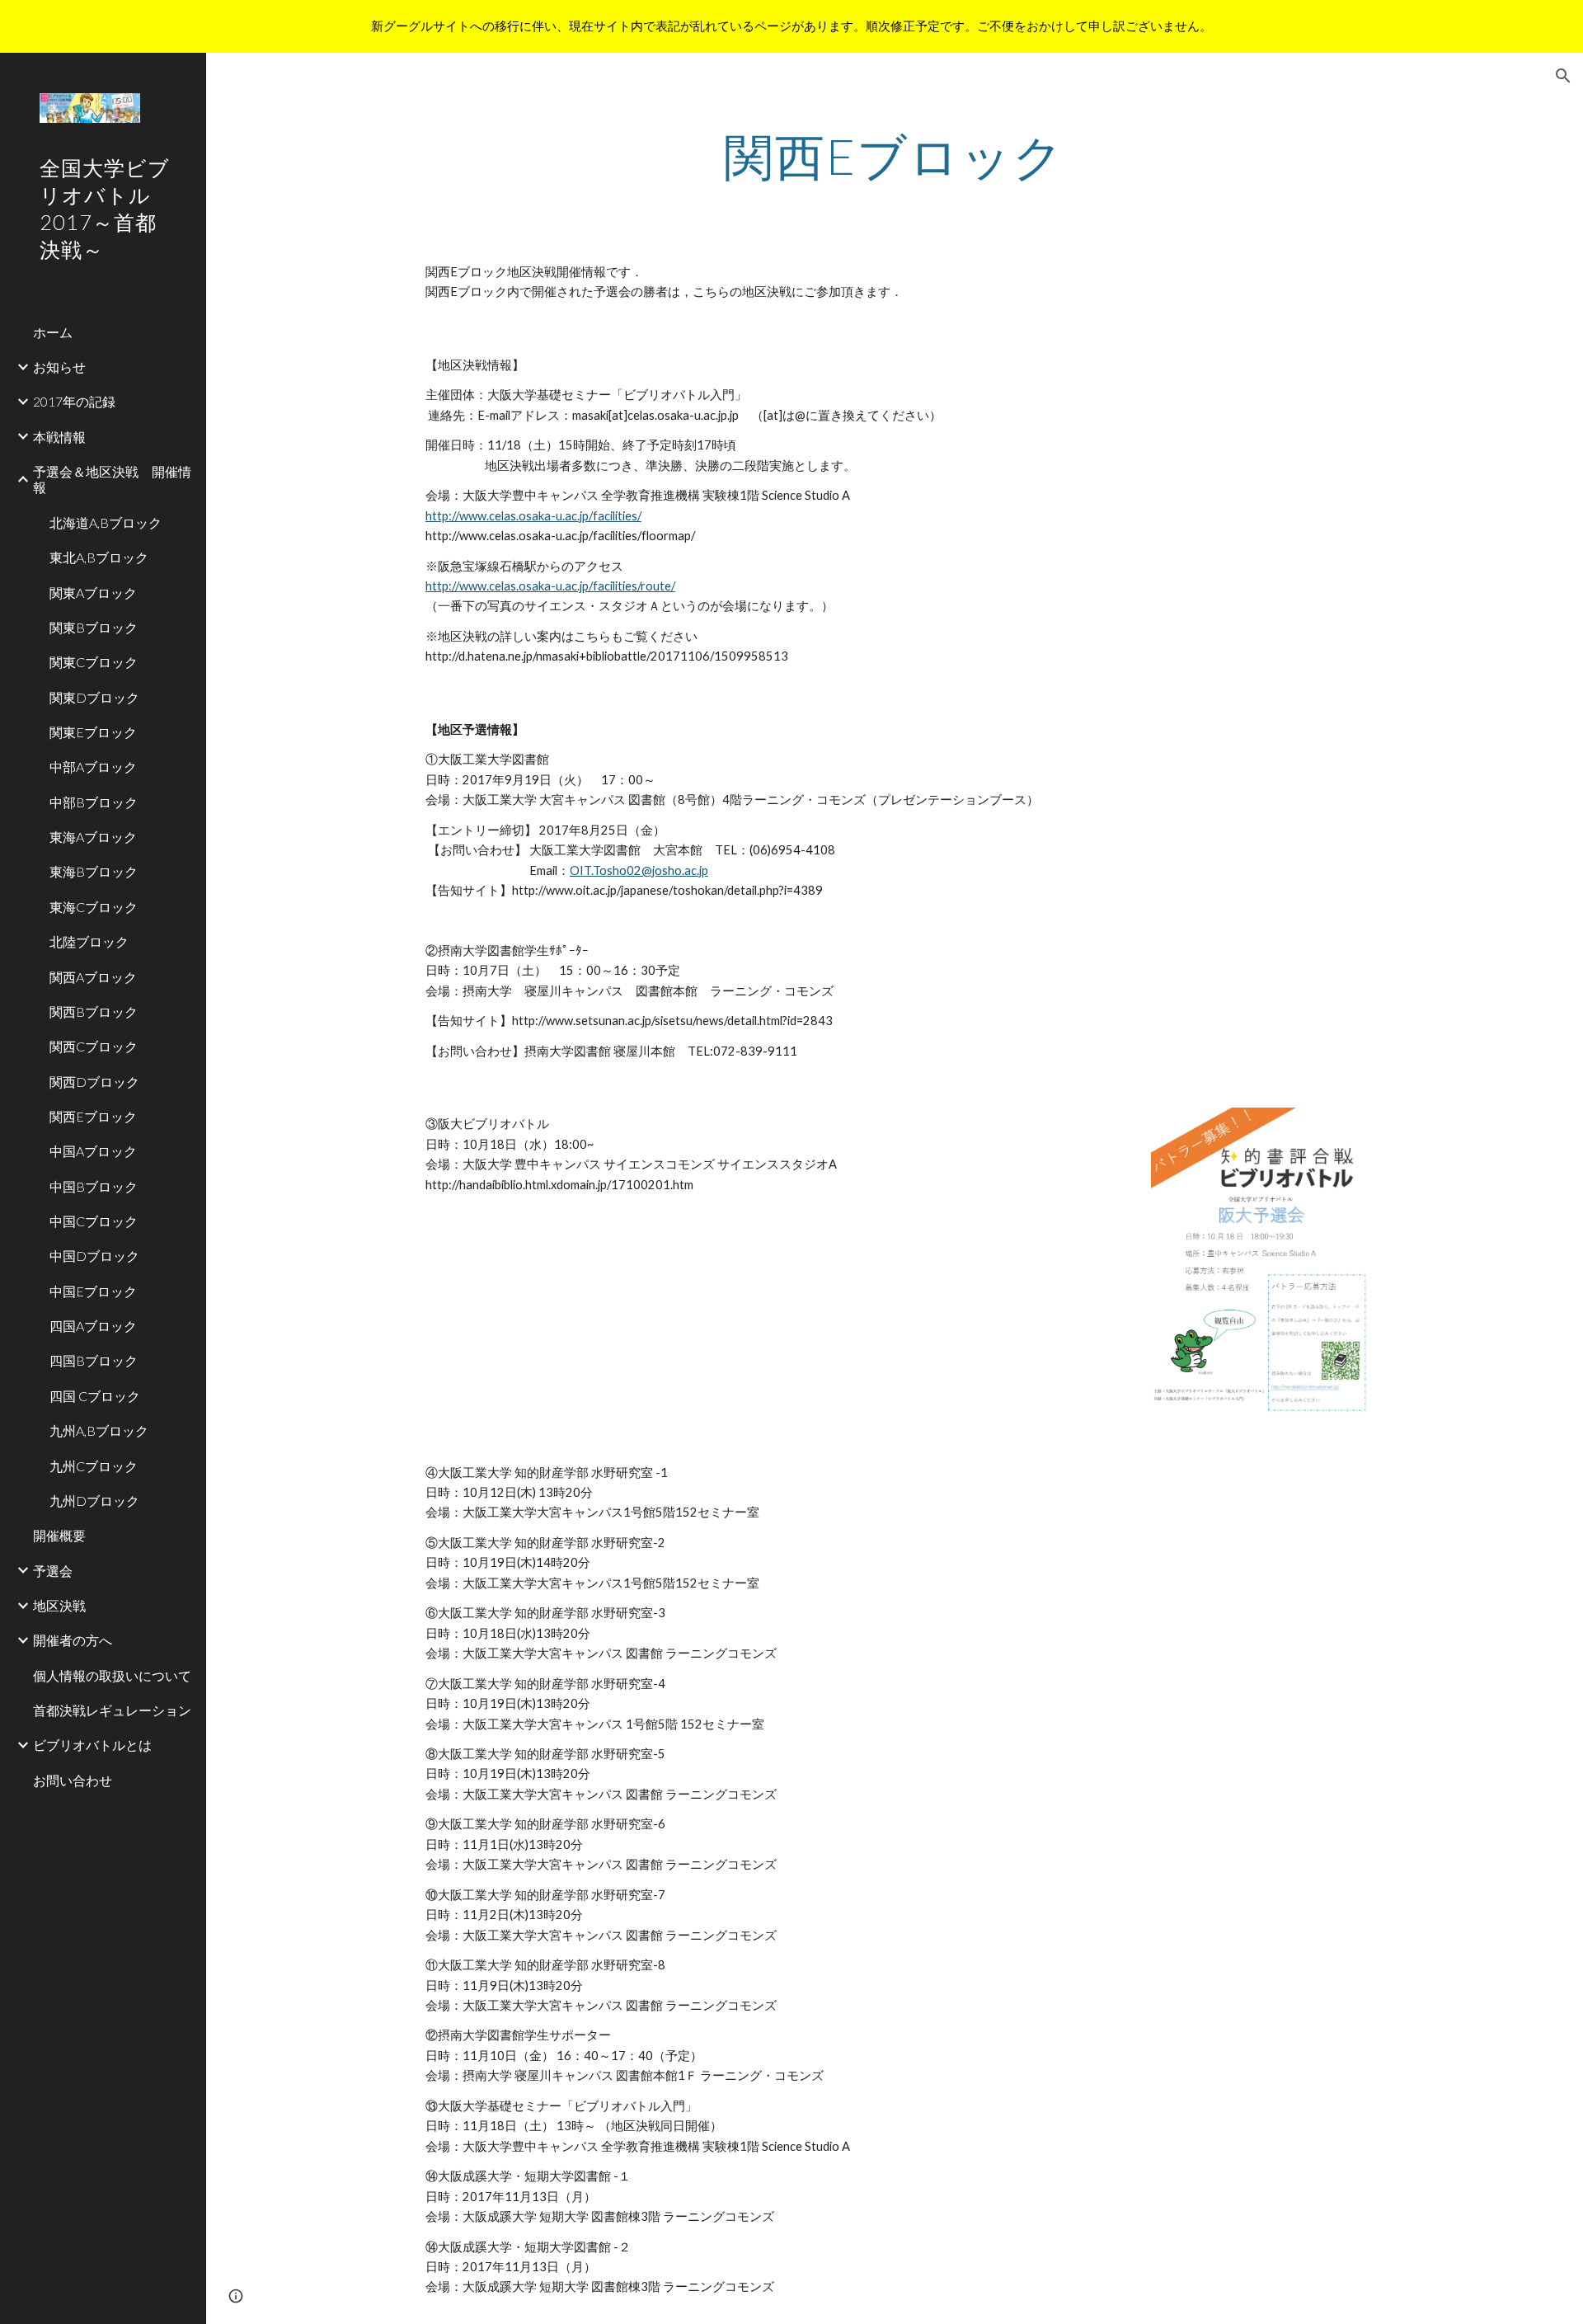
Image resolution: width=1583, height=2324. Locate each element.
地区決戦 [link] (59, 1605)
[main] (895, 156)
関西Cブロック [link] (94, 1046)
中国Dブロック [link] (94, 1256)
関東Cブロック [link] (94, 662)
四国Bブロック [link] (94, 1360)
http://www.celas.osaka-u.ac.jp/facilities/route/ (550, 586)
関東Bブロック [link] (94, 627)
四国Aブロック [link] (93, 1326)
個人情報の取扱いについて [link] (112, 1675)
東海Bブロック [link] (94, 871)
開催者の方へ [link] (73, 1640)
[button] (1563, 76)
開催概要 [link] (59, 1535)
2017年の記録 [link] (74, 401)
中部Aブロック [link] (93, 767)
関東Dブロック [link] (94, 697)
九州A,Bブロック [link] (99, 1430)
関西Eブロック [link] (93, 1116)
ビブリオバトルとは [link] (92, 1745)
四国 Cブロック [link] (95, 1396)
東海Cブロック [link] (94, 907)
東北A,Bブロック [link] (99, 557)
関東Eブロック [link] (93, 732)
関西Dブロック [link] (94, 1082)
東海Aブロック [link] (93, 837)
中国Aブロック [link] (93, 1151)
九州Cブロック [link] (94, 1466)
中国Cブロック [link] (94, 1221)
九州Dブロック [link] (94, 1501)
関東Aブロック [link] (93, 593)
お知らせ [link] (59, 367)
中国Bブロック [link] (94, 1186)
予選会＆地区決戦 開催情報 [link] (112, 479)
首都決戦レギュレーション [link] (112, 1710)
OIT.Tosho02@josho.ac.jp (639, 870)
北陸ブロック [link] (89, 941)
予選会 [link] (53, 1571)
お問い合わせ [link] (73, 1780)
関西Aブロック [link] (93, 977)
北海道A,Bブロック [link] (106, 522)
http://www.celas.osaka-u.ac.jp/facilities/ (533, 516)
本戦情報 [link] (59, 437)
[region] (791, 26)
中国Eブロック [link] (93, 1291)
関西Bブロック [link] (94, 1011)
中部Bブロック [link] (94, 802)
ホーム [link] (53, 332)
